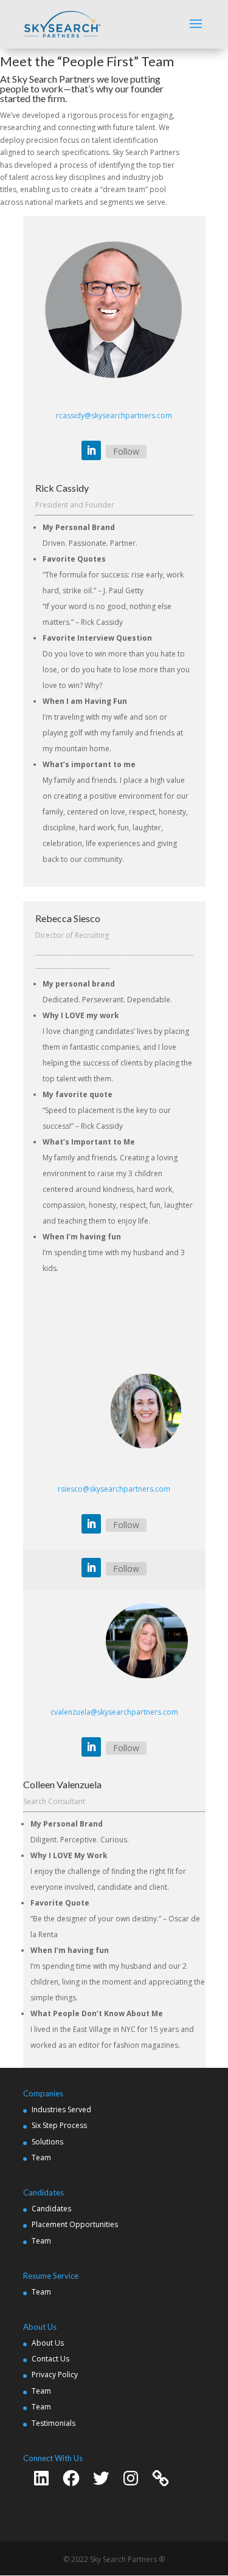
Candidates (51, 2209)
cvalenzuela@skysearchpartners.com (114, 1712)
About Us (48, 2343)
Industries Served (61, 2109)
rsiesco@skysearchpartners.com (114, 1489)
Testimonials (54, 2423)
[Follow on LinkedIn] (91, 450)
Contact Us (50, 2359)
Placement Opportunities (75, 2224)
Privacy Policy (55, 2375)
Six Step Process (59, 2125)
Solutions (47, 2142)
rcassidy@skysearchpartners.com (114, 415)
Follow (126, 451)
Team (41, 2158)
